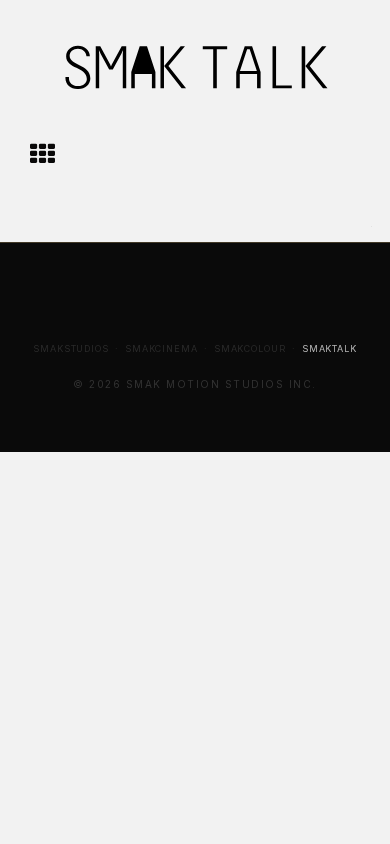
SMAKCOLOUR (250, 348)
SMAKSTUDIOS (71, 348)
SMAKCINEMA (161, 348)
